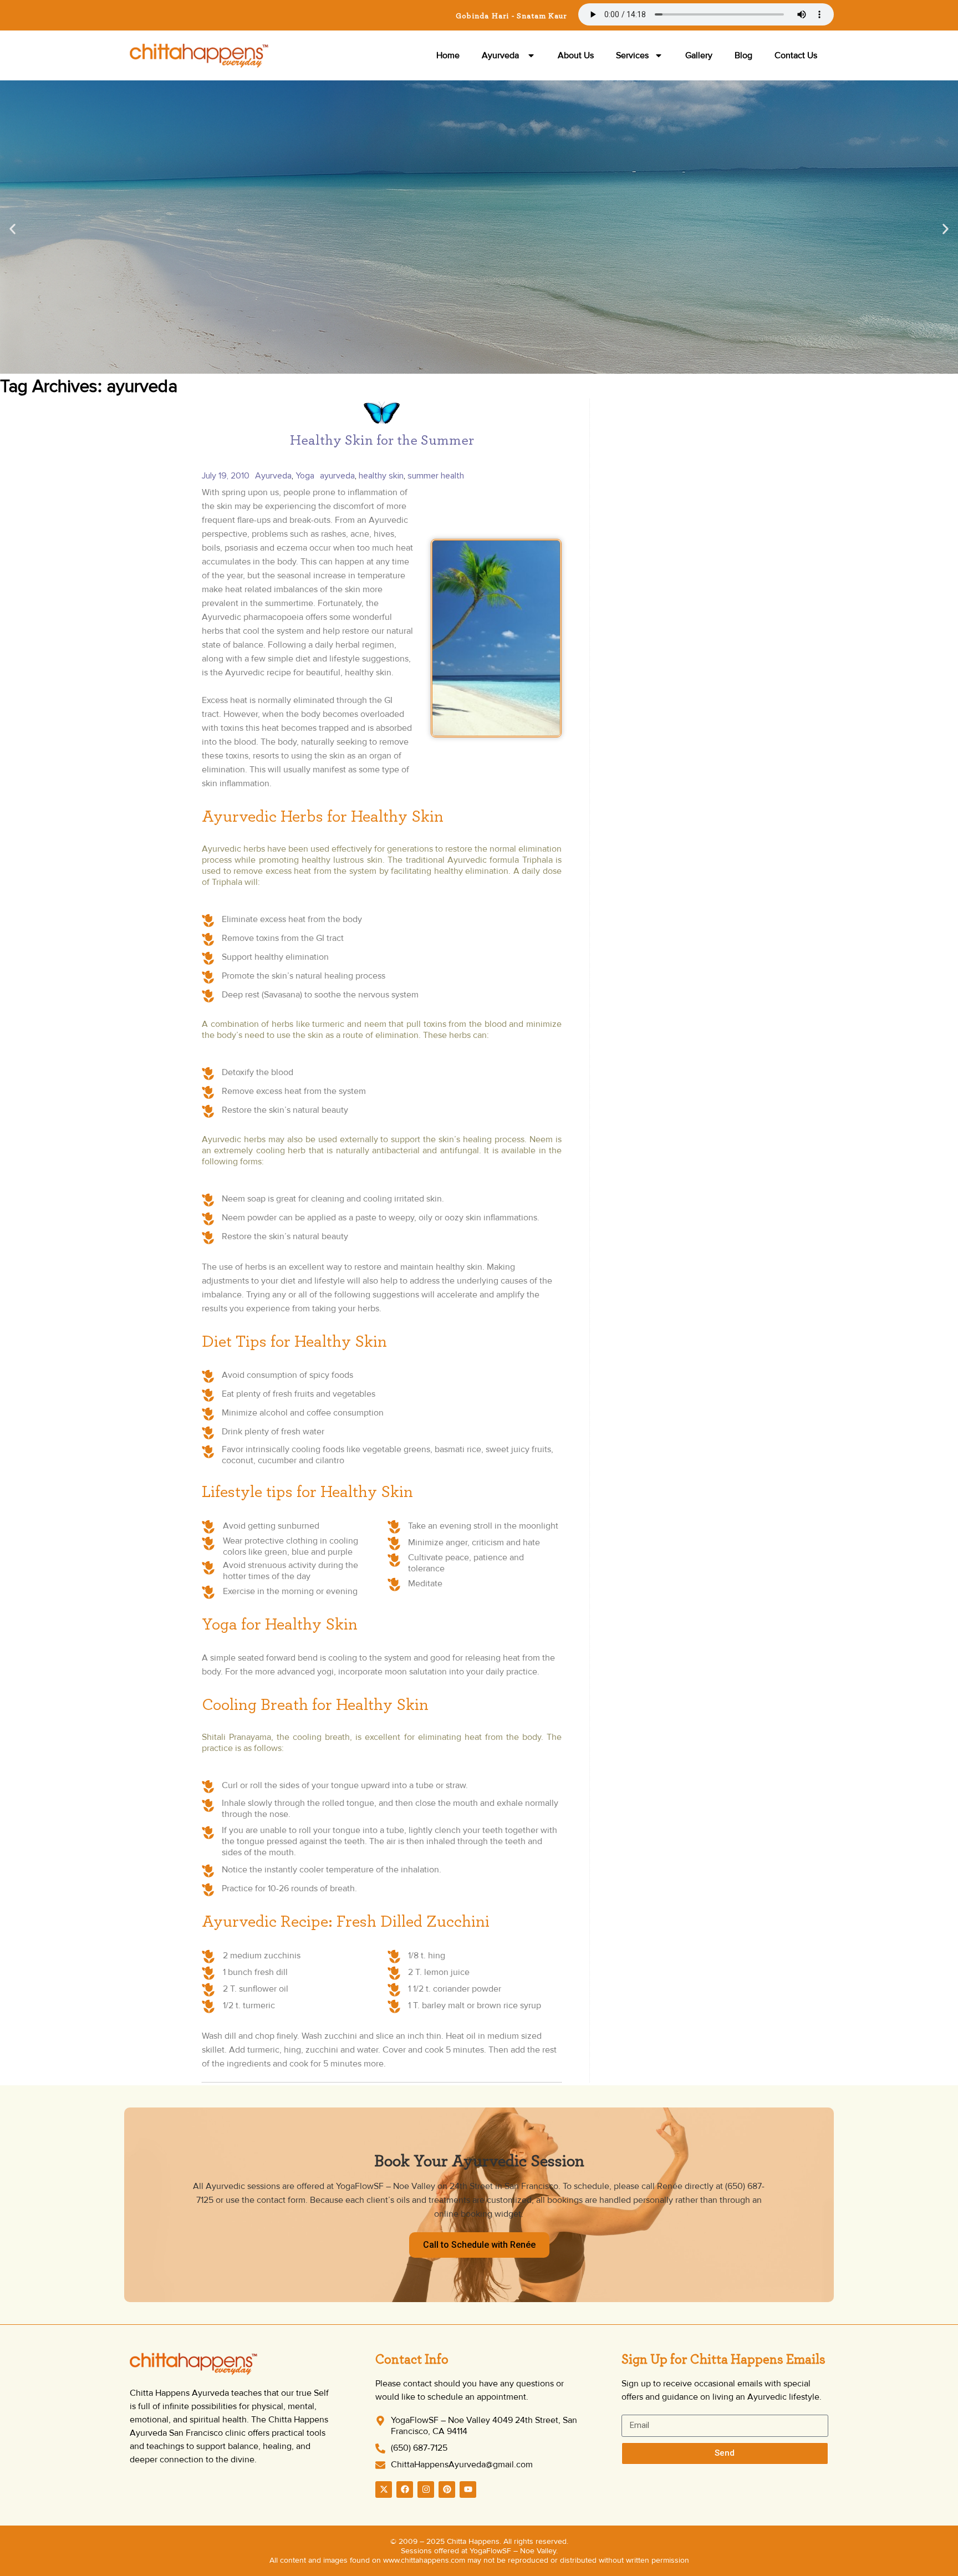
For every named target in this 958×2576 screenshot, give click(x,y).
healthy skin (381, 476)
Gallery (699, 55)
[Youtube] (468, 2490)
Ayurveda (501, 55)
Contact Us (796, 55)
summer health (436, 476)
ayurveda (337, 476)
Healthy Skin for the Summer (382, 440)
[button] (12, 229)
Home (448, 55)
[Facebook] (405, 2490)
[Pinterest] (447, 2490)
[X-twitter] (384, 2490)
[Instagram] (426, 2490)
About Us (576, 55)
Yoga (305, 476)
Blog (743, 55)
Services (632, 55)
